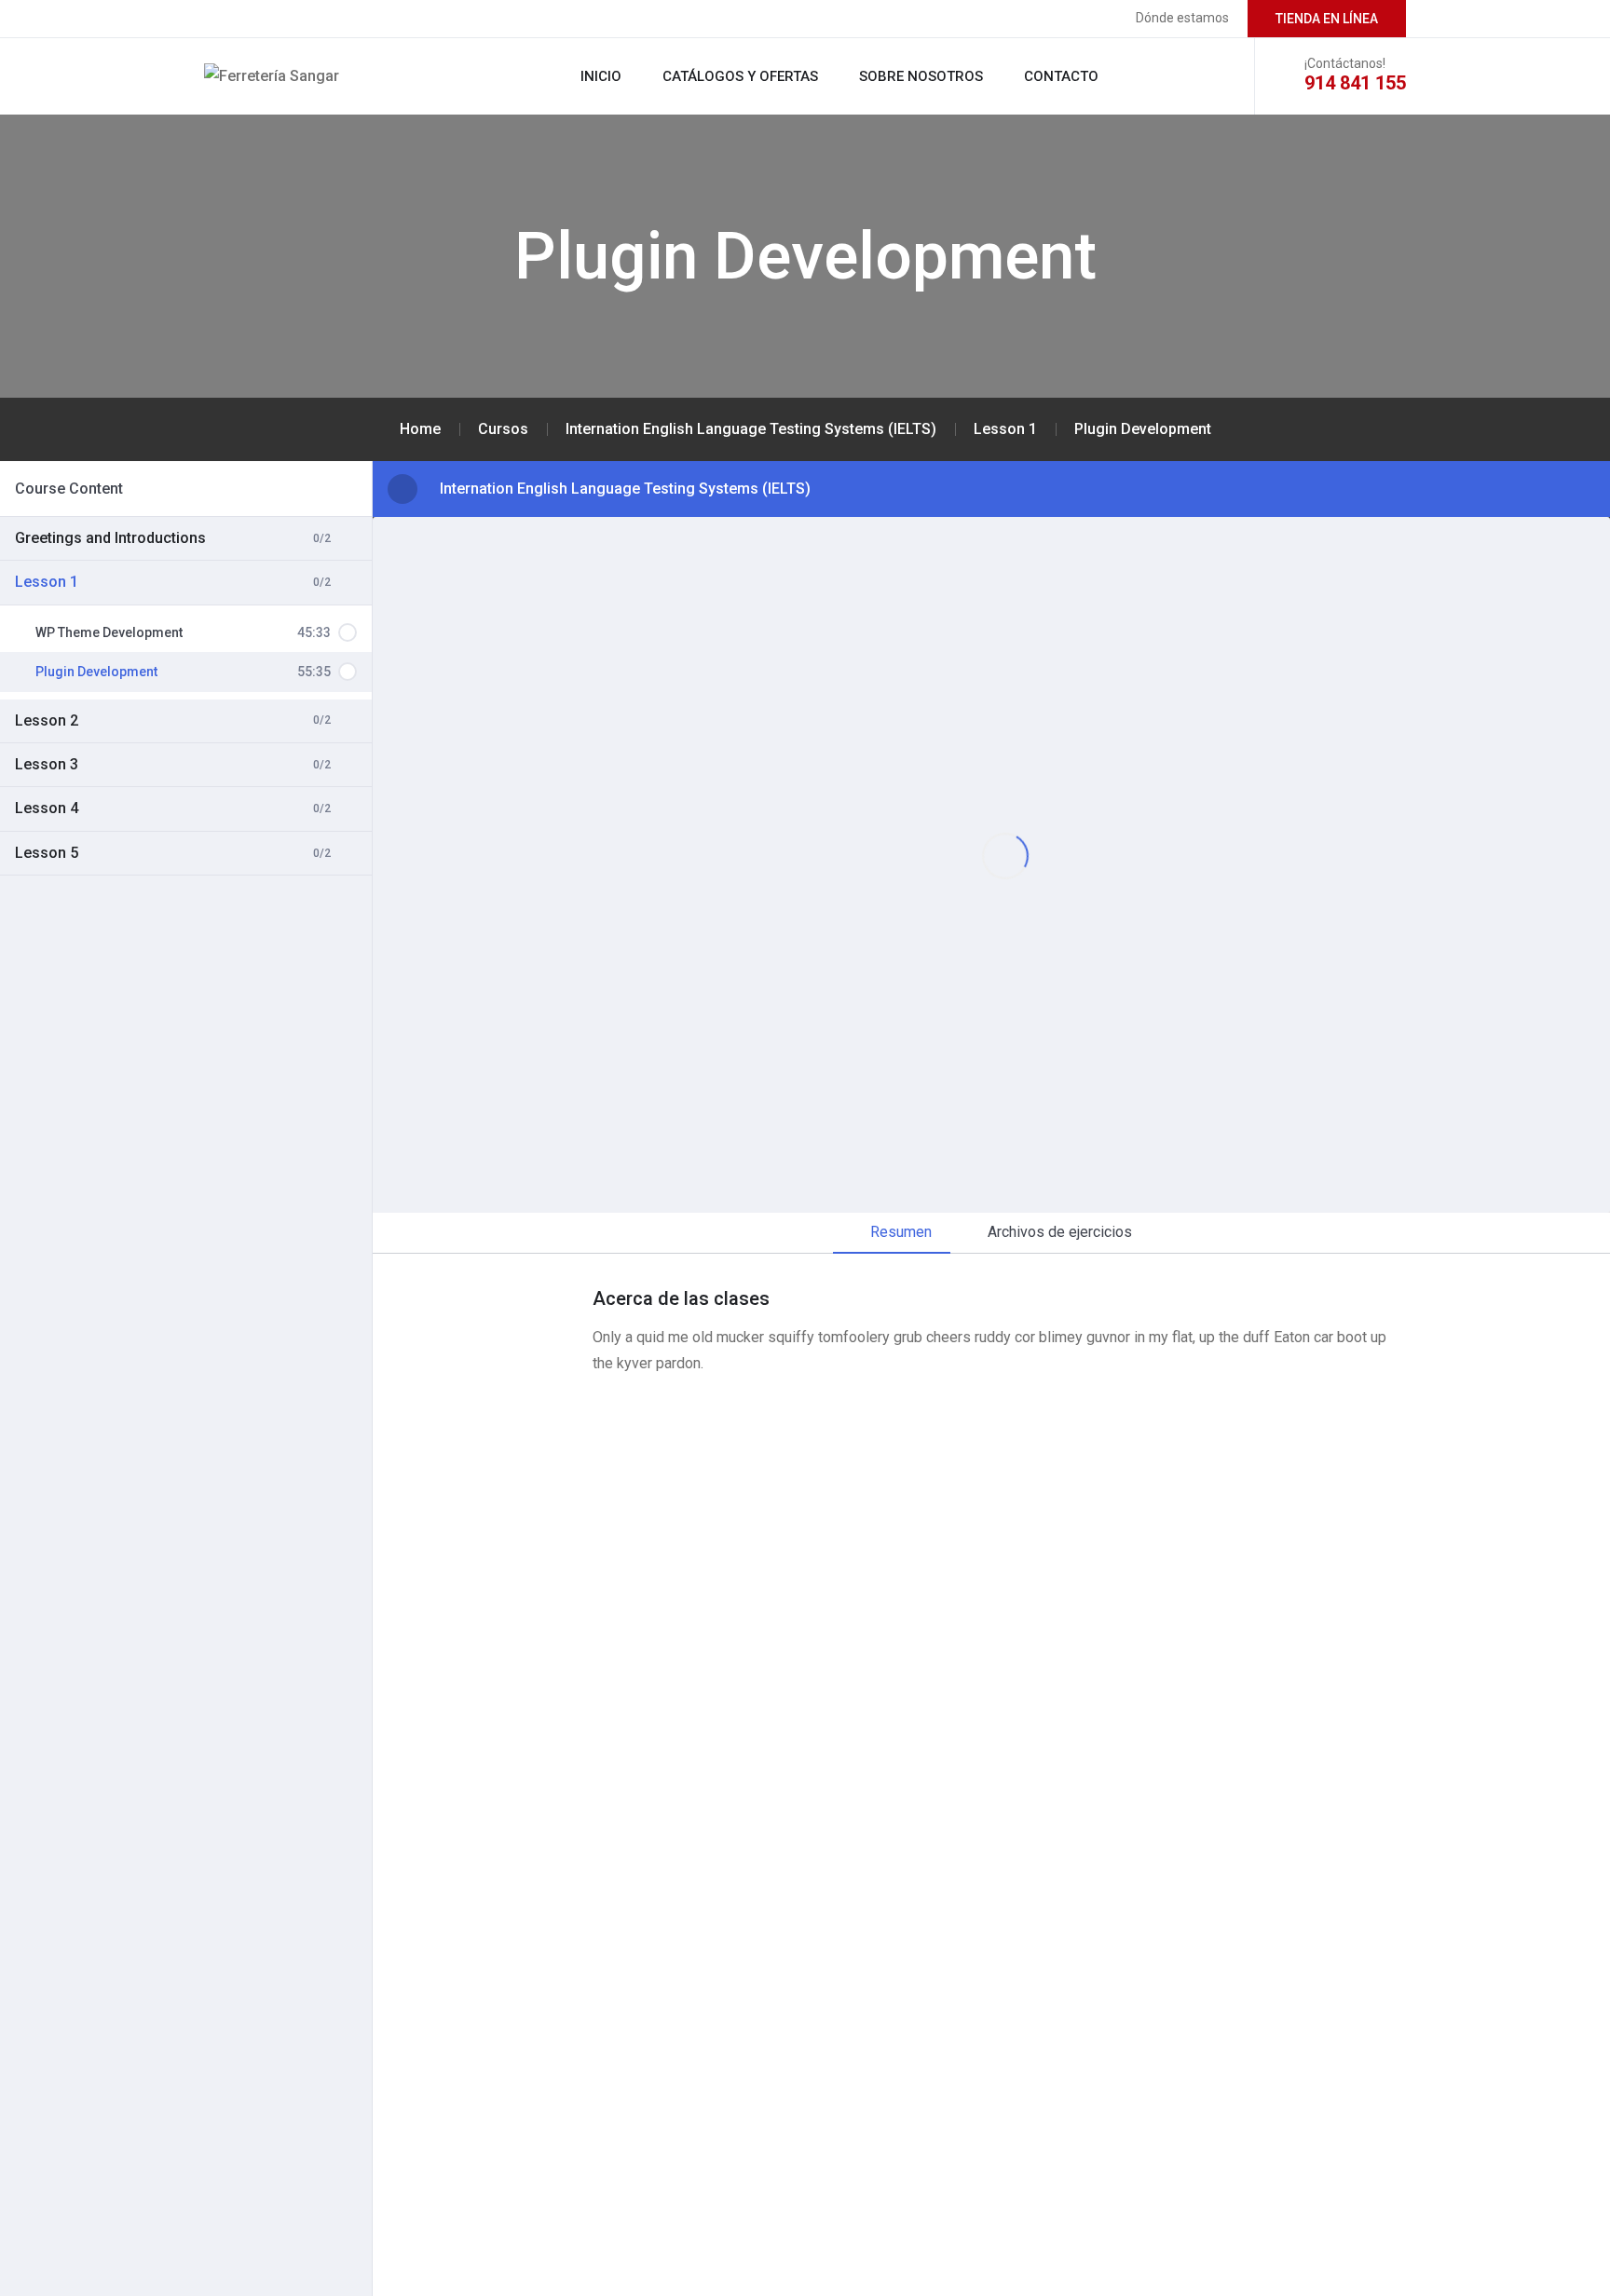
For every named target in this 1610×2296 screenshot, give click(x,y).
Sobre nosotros (921, 76)
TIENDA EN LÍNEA (1327, 19)
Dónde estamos (1182, 18)
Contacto (1061, 76)
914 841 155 (1355, 83)
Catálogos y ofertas (740, 76)
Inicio (601, 76)
